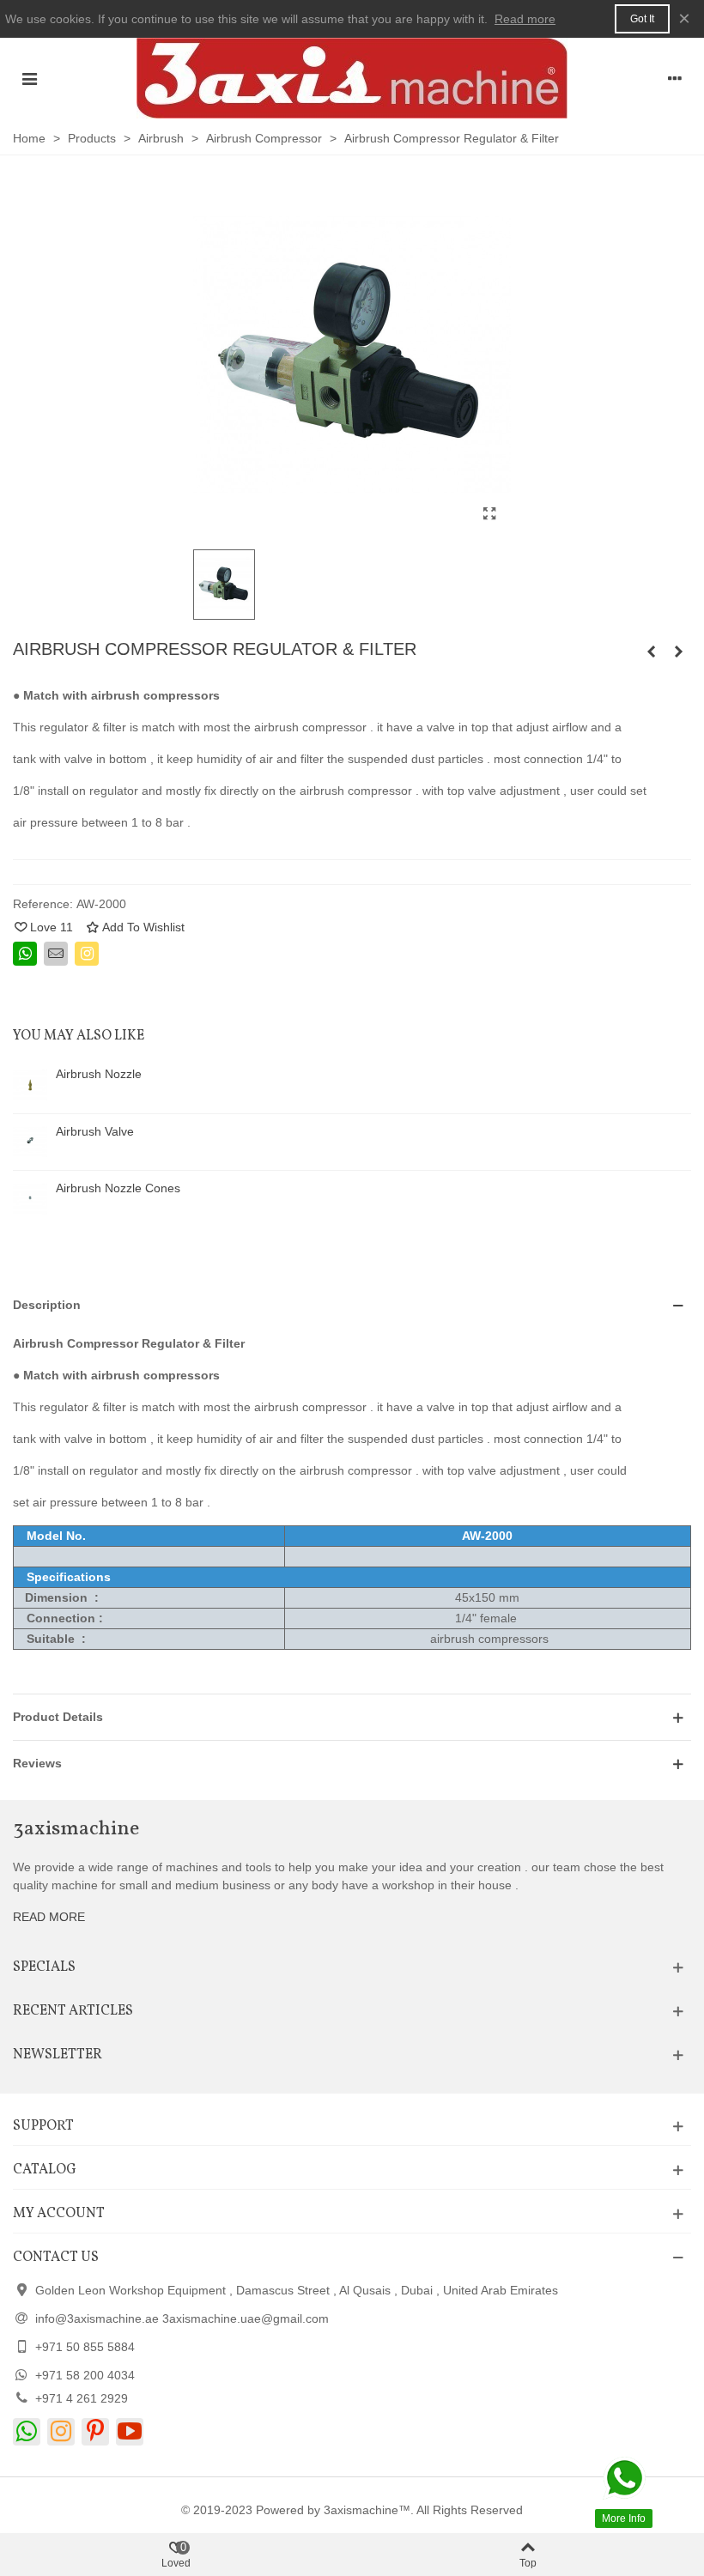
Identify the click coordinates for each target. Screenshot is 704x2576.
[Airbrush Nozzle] (30, 1085)
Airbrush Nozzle (99, 1074)
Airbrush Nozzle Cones (118, 1188)
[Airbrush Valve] (30, 1143)
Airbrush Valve (95, 1131)
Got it (642, 19)
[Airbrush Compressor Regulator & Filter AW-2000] (489, 514)
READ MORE (49, 1917)
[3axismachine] (352, 78)
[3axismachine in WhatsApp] (27, 2432)
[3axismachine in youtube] (130, 2432)
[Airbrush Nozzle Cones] (30, 1199)
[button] (352, 1305)
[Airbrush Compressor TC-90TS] (651, 652)
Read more (525, 19)
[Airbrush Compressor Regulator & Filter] (678, 652)
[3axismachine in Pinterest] (95, 2432)
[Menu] (29, 78)
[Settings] (675, 78)
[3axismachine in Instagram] (61, 2432)
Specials (44, 1967)
